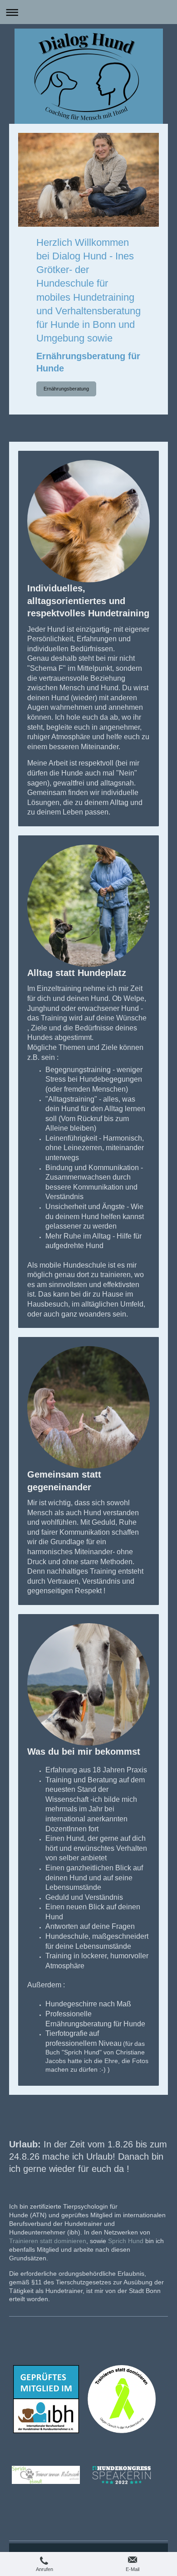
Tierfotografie (66, 2033)
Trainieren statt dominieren (48, 2241)
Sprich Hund (126, 2241)
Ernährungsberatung (66, 389)
